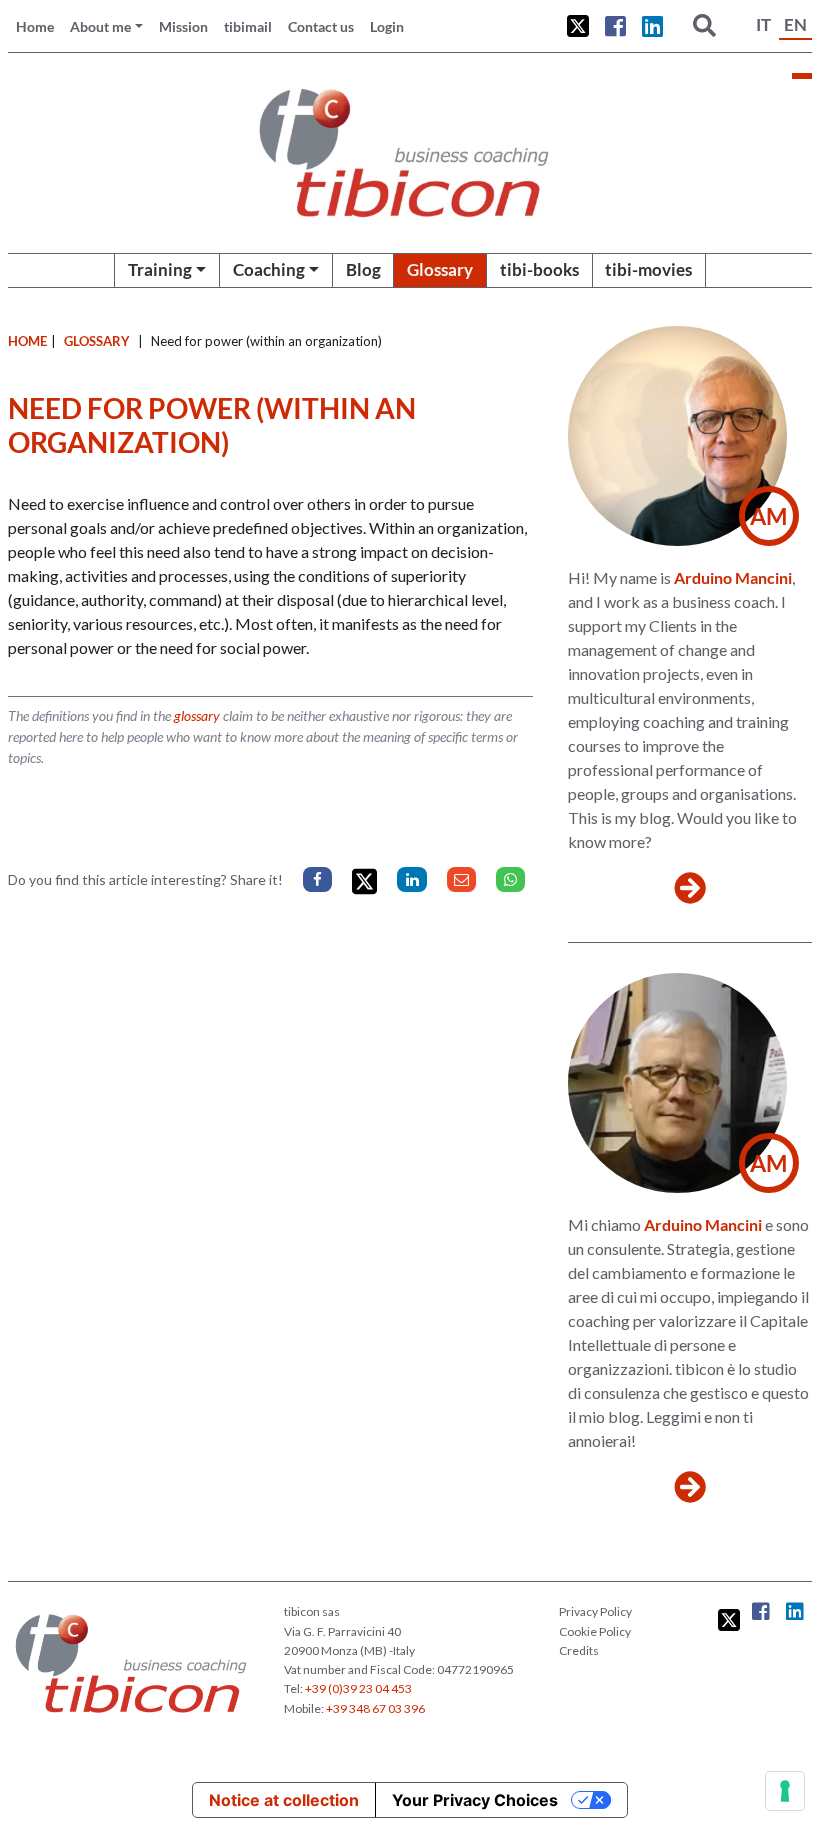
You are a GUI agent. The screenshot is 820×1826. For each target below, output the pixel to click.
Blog (363, 269)
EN (795, 24)
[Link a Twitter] (578, 26)
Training (160, 269)
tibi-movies (648, 269)
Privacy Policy (595, 1611)
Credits (579, 1650)
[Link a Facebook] (615, 26)
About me (100, 26)
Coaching (269, 269)
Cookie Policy (595, 1631)
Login (387, 26)
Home (35, 26)
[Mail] (461, 879)
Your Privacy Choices (475, 1800)
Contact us (321, 26)
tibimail (248, 26)
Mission (183, 26)
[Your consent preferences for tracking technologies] (785, 1791)
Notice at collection (284, 1800)
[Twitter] (364, 881)
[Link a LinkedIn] (652, 26)
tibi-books (539, 269)
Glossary (440, 269)
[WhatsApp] (510, 879)
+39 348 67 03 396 (375, 1708)
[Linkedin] (411, 879)
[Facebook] (317, 879)
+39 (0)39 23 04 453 (358, 1688)
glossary (197, 715)
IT (763, 24)
